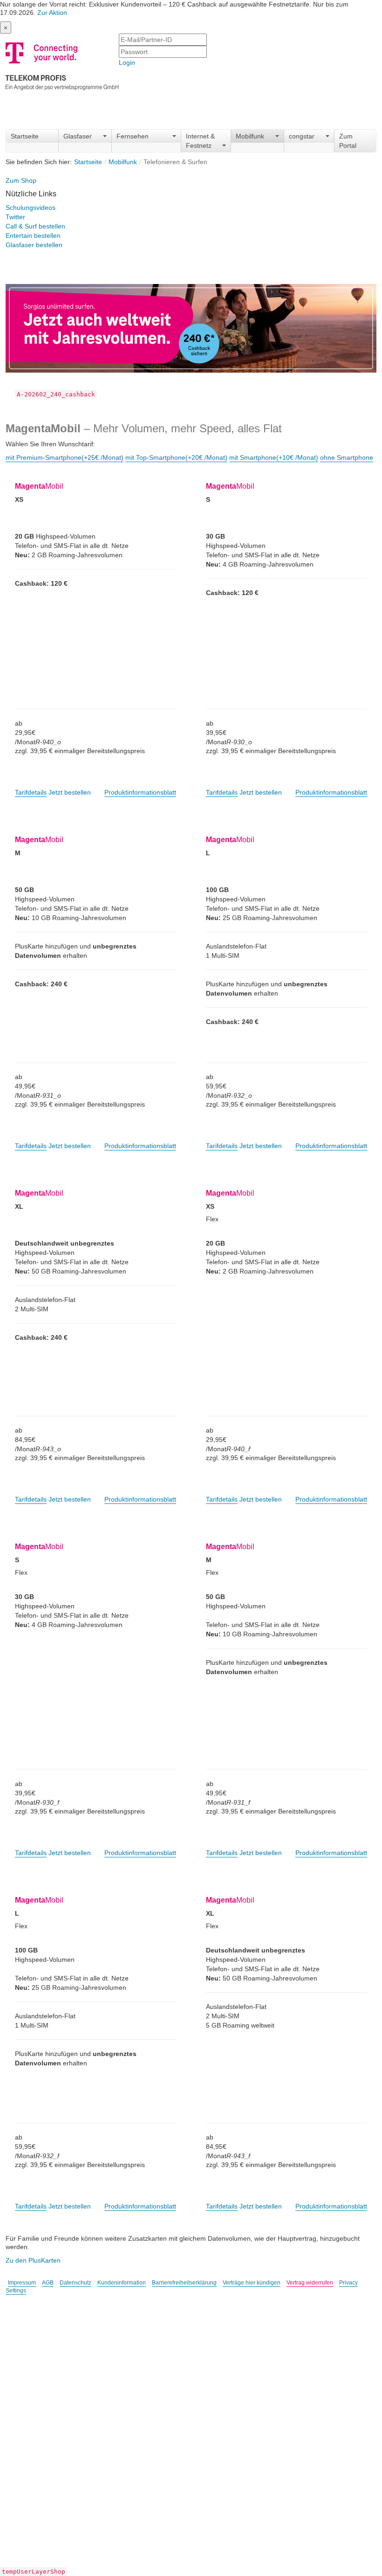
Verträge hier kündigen (252, 2283)
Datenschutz (75, 2283)
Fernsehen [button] (133, 136)
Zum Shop (21, 180)
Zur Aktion (52, 13)
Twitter (15, 217)
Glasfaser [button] (78, 136)
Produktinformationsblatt (140, 792)
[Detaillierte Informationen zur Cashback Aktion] (191, 324)
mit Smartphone (274, 457)
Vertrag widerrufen (310, 2283)
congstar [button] (302, 136)
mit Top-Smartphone (176, 457)
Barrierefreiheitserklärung (184, 2283)
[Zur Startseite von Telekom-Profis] (62, 65)
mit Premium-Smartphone (65, 457)
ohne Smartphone (347, 457)
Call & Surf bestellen (35, 226)
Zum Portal (348, 141)
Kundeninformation (122, 2283)
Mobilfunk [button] (250, 136)
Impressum (22, 2283)
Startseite (25, 136)
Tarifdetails (31, 792)
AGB (48, 2283)
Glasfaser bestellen (34, 245)
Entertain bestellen (33, 235)
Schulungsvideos (31, 208)
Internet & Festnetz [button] (200, 141)
